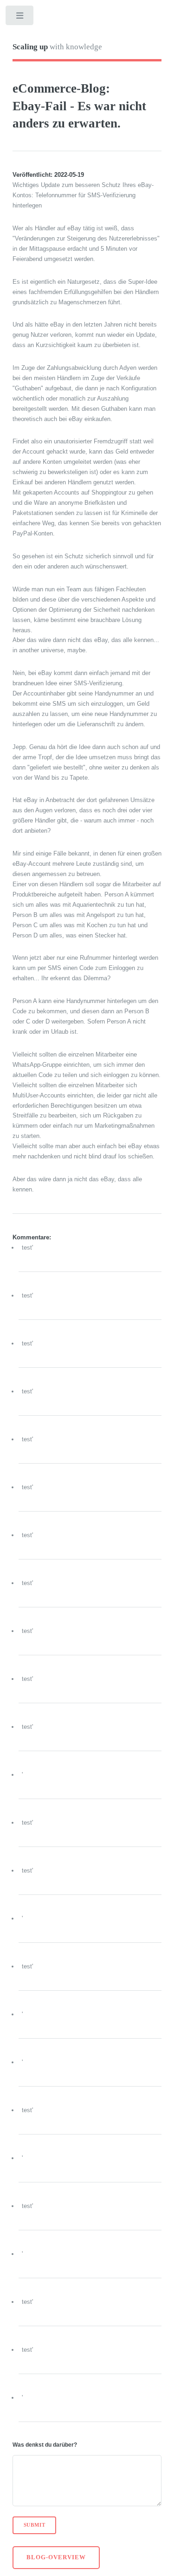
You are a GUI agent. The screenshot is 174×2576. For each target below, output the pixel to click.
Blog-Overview (56, 2557)
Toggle (20, 17)
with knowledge (57, 47)
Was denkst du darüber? (45, 2445)
